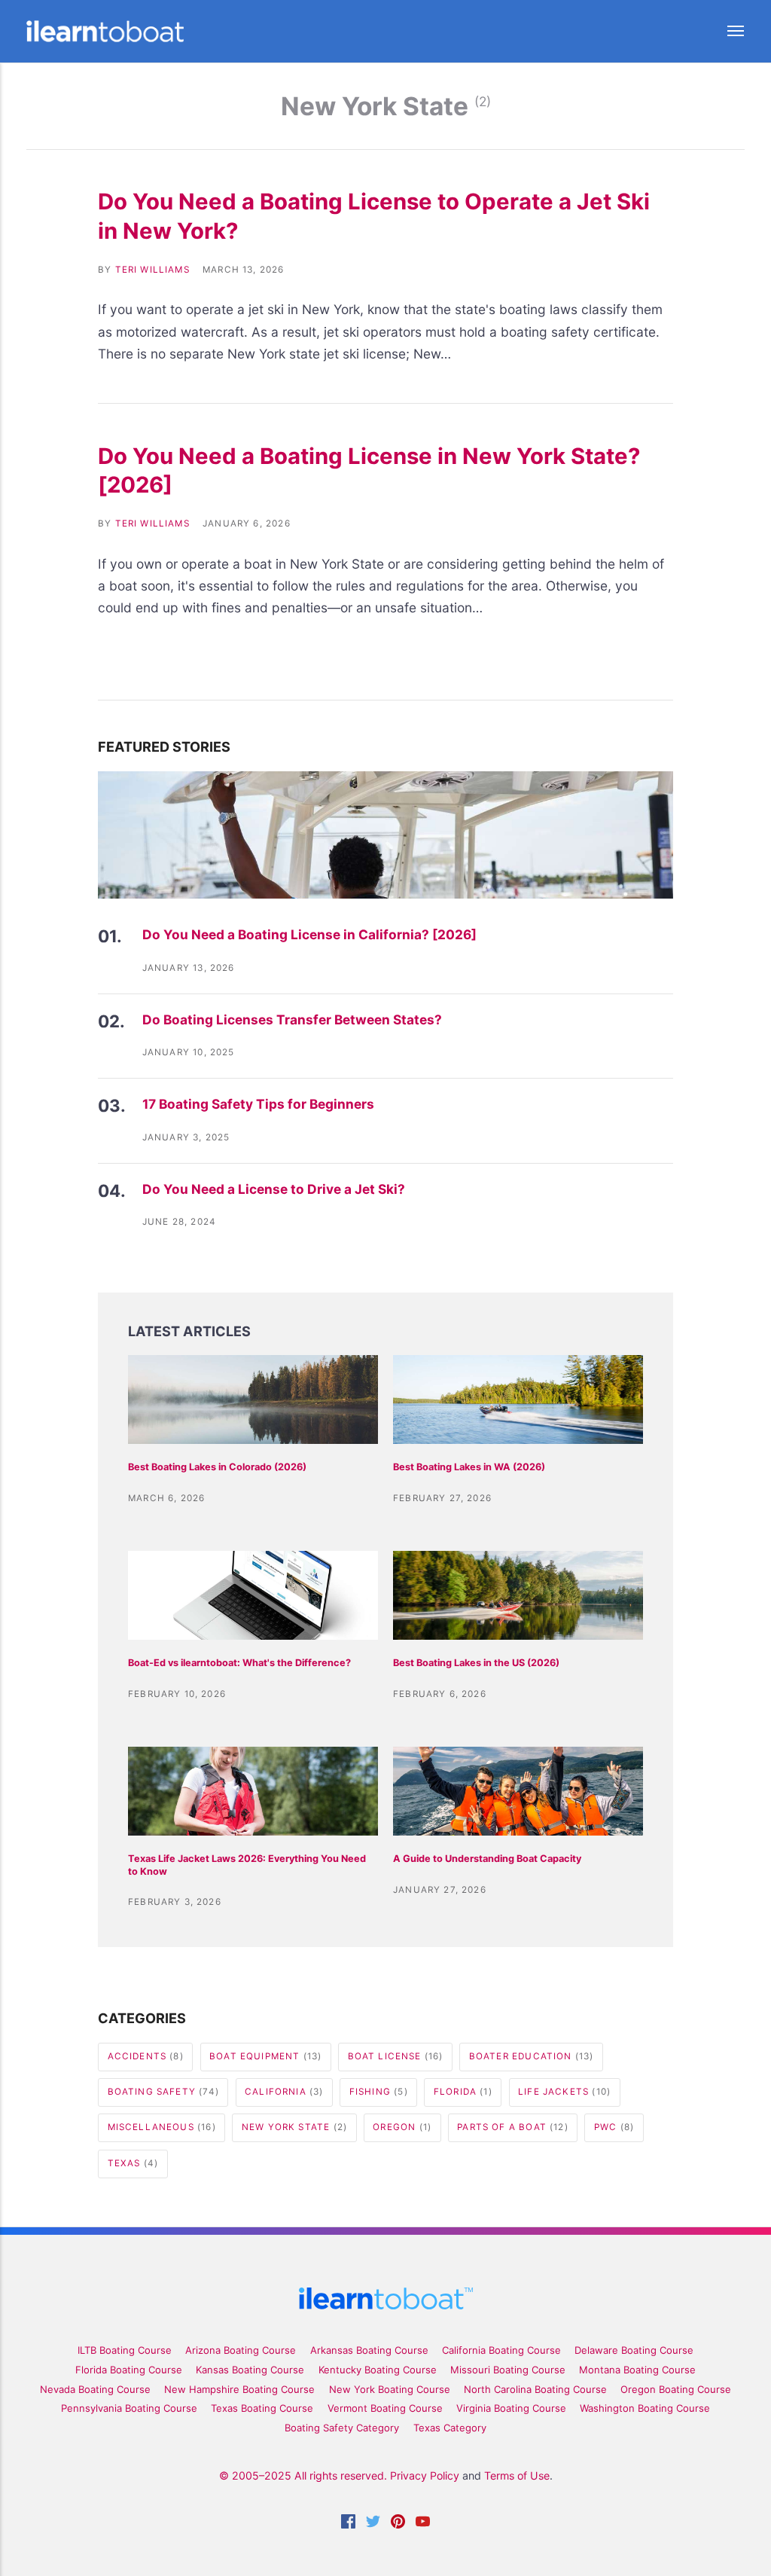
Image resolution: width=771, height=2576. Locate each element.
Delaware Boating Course (634, 2350)
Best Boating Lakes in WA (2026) (469, 1467)
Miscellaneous (162, 2127)
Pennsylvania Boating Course (129, 2408)
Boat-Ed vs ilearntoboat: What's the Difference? (239, 1663)
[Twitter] (373, 2524)
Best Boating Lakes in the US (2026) (476, 1663)
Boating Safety (163, 2092)
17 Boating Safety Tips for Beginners (258, 1104)
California (284, 2092)
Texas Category (450, 2428)
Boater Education (532, 2056)
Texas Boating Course (262, 2408)
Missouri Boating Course (508, 2370)
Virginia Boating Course (511, 2408)
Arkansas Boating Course (369, 2350)
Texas (133, 2163)
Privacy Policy (425, 2475)
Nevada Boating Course (95, 2389)
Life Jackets (564, 2092)
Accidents (146, 2056)
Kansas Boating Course (250, 2370)
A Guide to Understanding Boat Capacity (487, 1859)
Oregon (402, 2127)
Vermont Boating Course (385, 2408)
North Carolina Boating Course (535, 2389)
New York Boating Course (390, 2389)
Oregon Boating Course (676, 2389)
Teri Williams (152, 270)
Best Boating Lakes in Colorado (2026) (217, 1467)
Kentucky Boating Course (378, 2370)
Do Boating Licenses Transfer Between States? (292, 1019)
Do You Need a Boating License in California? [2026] (309, 934)
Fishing (379, 2092)
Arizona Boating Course (241, 2350)
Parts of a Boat (512, 2127)
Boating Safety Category (342, 2428)
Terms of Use (517, 2475)
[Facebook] (348, 2524)
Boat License (396, 2056)
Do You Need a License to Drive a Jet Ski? (274, 1189)
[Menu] (723, 31)
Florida (463, 2092)
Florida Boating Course (129, 2370)
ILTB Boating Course (125, 2350)
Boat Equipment (265, 2056)
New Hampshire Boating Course (239, 2389)
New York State (294, 2127)
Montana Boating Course (637, 2370)
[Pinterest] (398, 2524)
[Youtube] (423, 2524)
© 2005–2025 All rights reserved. (303, 2475)
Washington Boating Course (645, 2408)
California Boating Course (501, 2350)
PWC (614, 2127)
